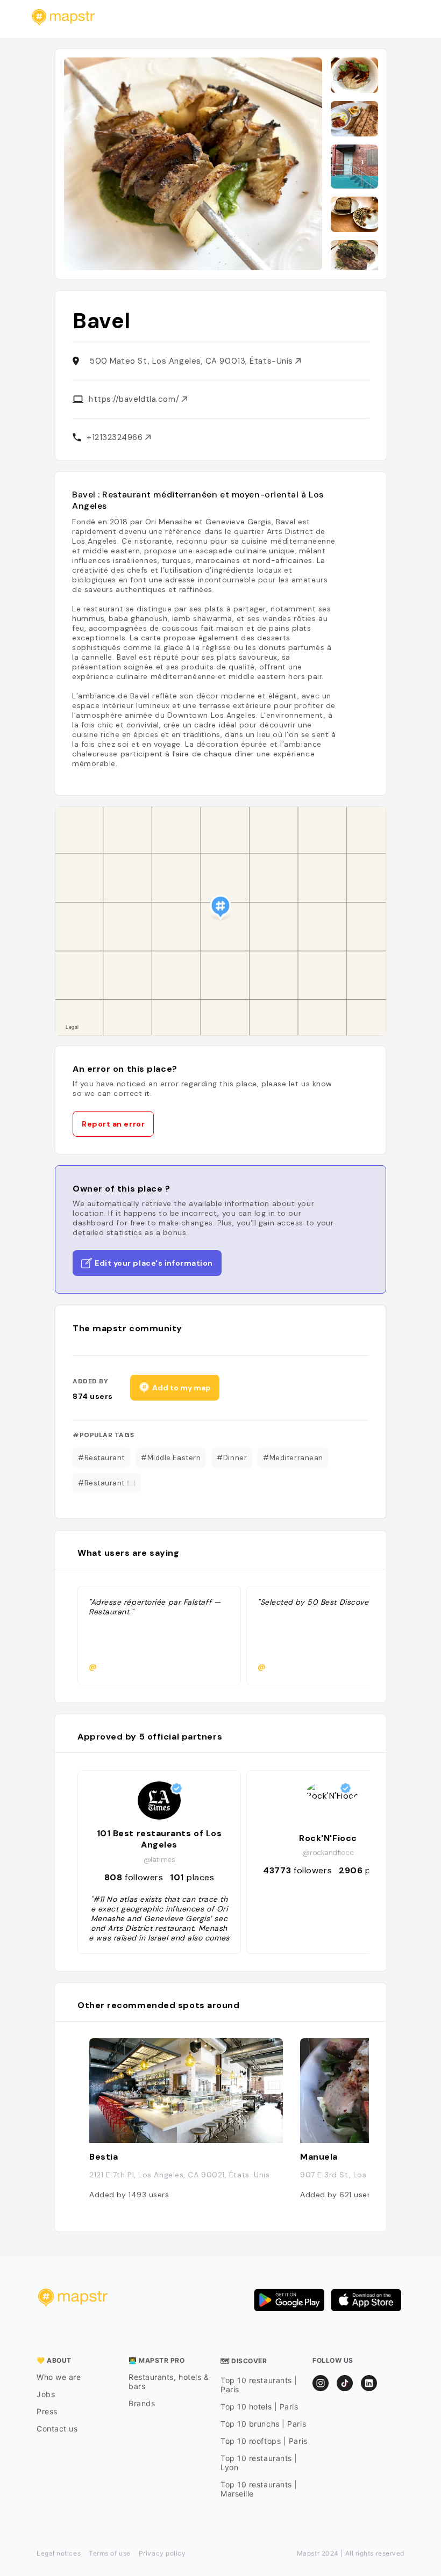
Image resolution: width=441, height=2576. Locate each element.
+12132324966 (116, 437)
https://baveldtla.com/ (135, 399)
